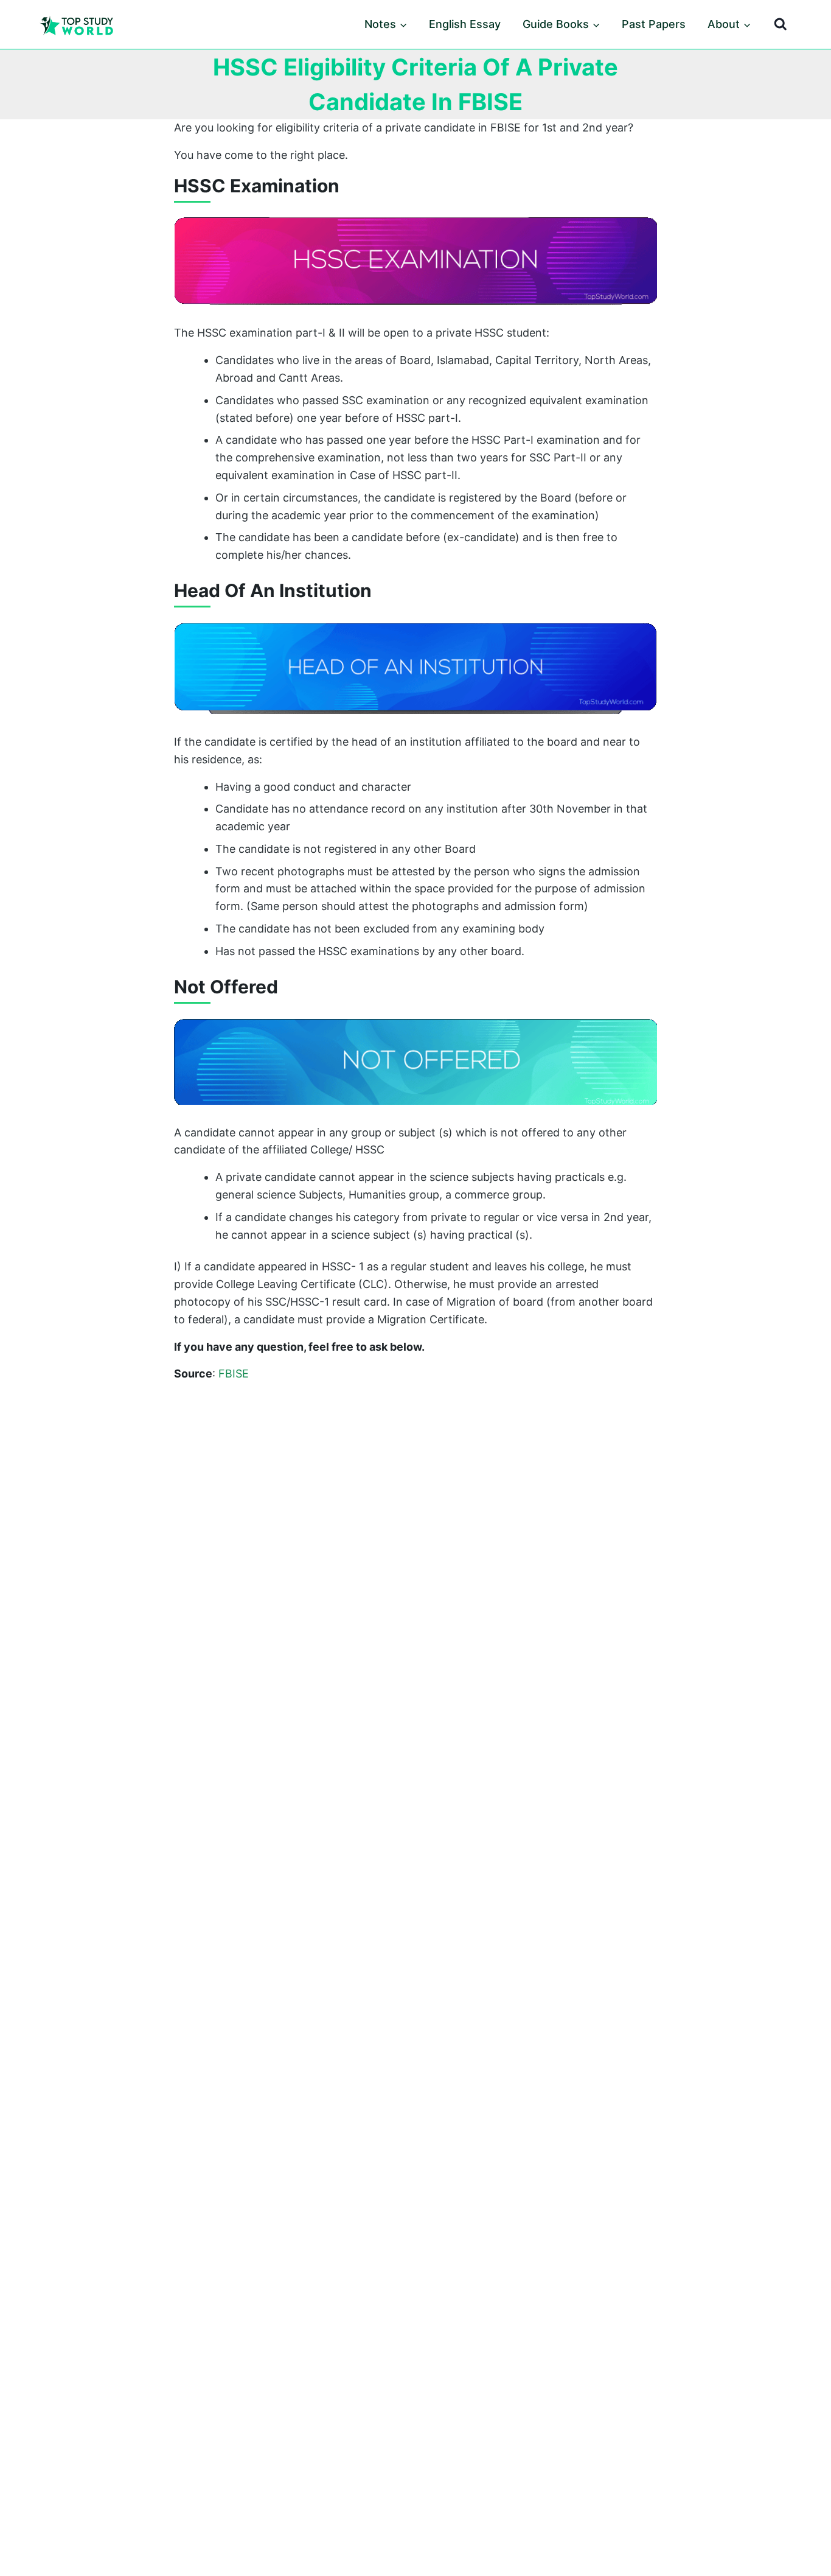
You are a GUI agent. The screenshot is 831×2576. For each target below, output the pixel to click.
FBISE (234, 1374)
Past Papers (654, 24)
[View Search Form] (781, 24)
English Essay (465, 24)
